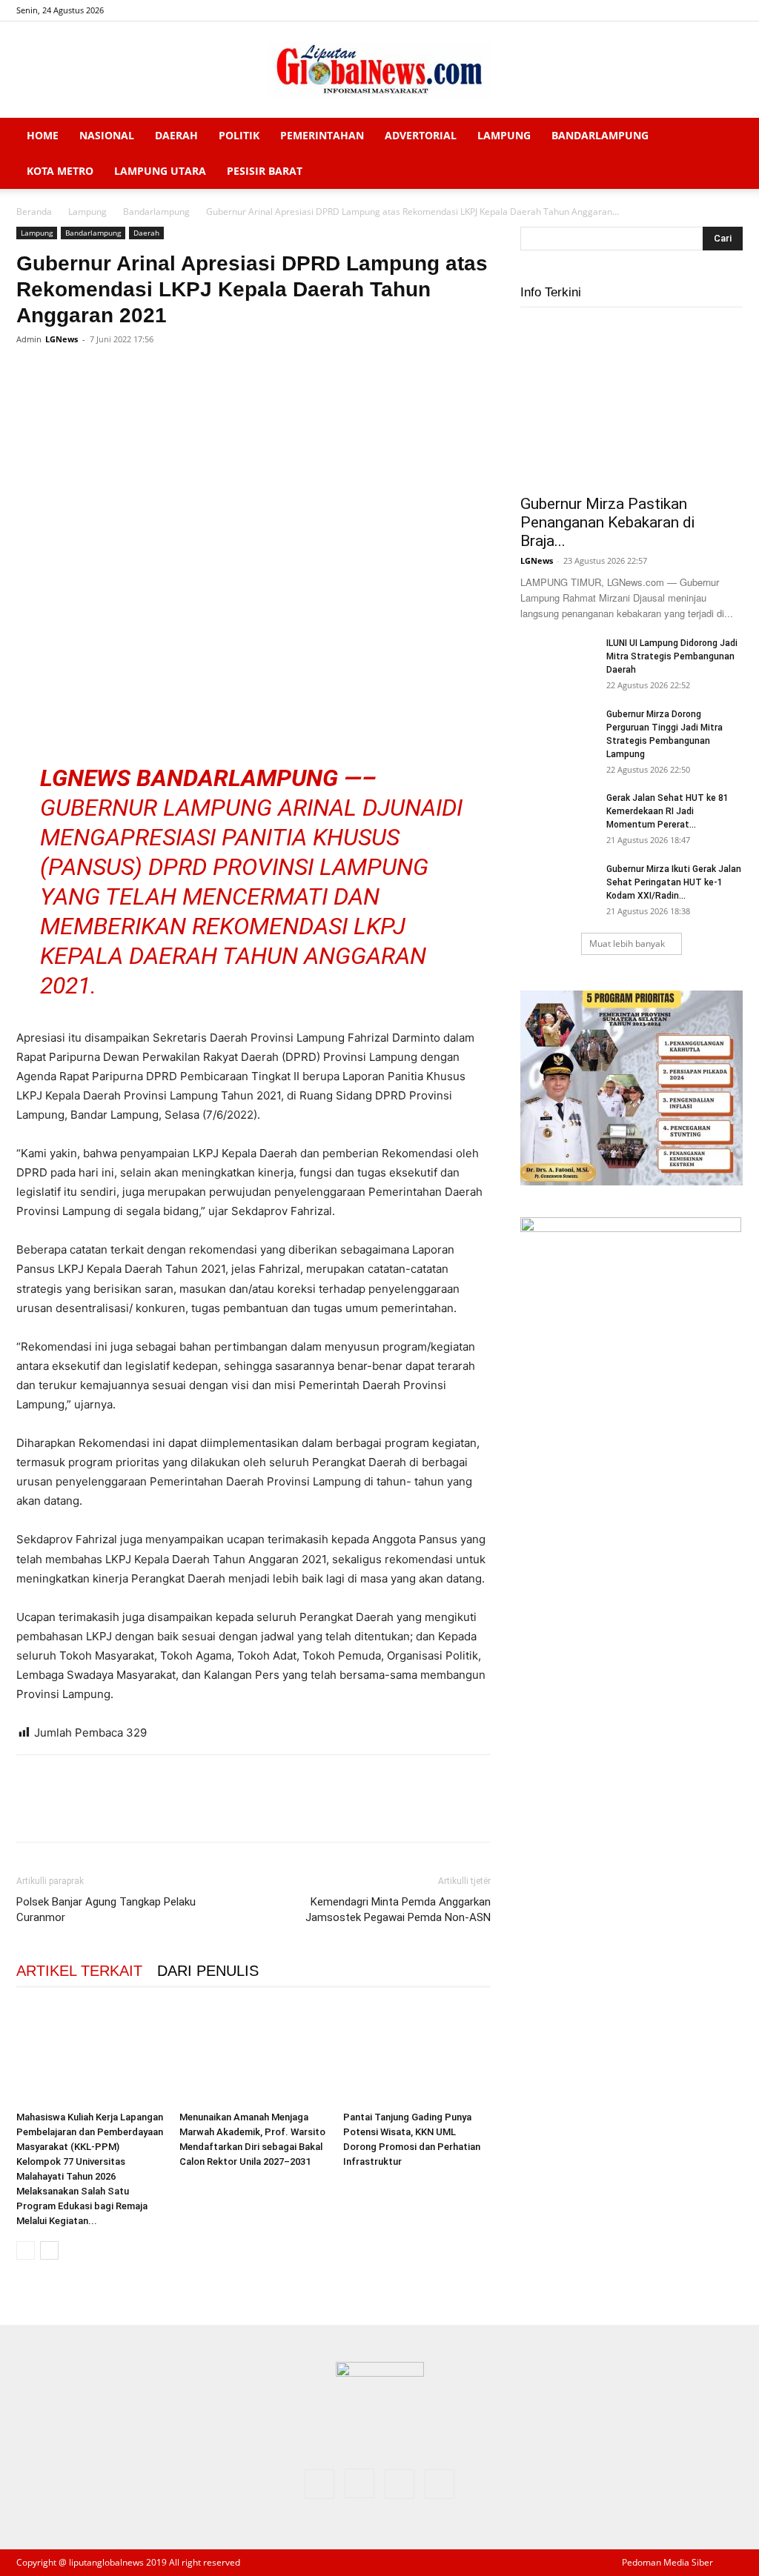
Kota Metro (60, 171)
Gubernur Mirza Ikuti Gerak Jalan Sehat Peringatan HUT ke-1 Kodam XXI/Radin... (674, 882)
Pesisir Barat (265, 171)
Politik (239, 135)
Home (43, 135)
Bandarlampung (600, 135)
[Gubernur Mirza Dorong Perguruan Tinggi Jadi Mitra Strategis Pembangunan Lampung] (557, 733)
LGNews (62, 339)
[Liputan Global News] (379, 70)
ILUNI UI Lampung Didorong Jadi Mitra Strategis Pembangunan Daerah (672, 656)
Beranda (34, 212)
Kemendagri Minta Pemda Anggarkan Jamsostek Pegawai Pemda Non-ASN (398, 1910)
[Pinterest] (99, 373)
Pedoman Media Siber (667, 2562)
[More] (168, 373)
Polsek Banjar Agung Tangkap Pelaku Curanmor (106, 1910)
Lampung (504, 135)
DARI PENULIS (208, 1971)
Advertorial (421, 135)
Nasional (107, 135)
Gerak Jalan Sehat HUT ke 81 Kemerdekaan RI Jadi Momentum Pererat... (667, 811)
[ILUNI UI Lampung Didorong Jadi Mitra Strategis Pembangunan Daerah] (557, 662)
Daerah (176, 135)
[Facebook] (658, 10)
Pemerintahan (322, 135)
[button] (725, 137)
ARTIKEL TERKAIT (79, 1971)
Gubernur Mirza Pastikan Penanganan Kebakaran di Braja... (607, 522)
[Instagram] (683, 10)
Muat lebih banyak (627, 943)
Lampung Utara (160, 171)
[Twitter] (707, 10)
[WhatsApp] (133, 373)
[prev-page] (26, 2250)
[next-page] (49, 2250)
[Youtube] (732, 10)
